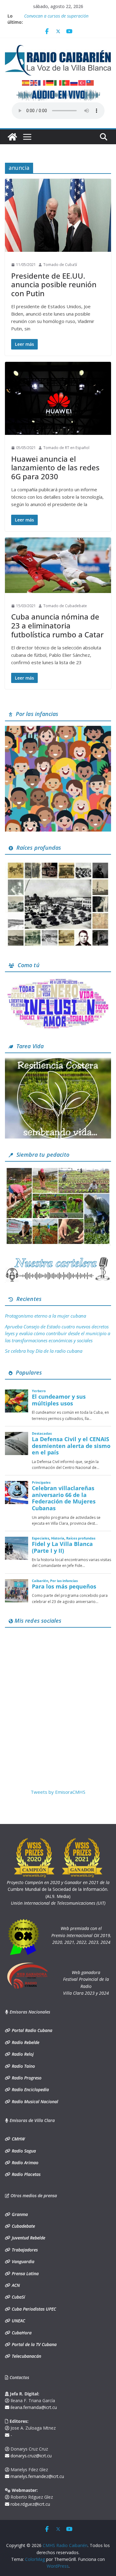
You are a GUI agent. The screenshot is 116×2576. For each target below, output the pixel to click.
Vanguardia (22, 2261)
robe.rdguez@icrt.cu (30, 2504)
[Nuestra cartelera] (58, 1259)
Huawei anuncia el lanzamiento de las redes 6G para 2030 (55, 468)
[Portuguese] (66, 82)
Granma (19, 2214)
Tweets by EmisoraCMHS (58, 1792)
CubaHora (21, 2333)
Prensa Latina (25, 2273)
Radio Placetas (26, 2174)
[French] (42, 82)
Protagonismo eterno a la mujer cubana (45, 1316)
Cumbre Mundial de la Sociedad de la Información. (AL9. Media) (58, 1889)
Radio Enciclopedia (30, 2089)
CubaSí (18, 2297)
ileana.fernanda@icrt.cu (33, 2407)
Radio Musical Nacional (34, 2102)
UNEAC (18, 2321)
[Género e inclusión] (58, 980)
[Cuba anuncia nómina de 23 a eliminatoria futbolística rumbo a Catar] (58, 565)
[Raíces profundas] (58, 863)
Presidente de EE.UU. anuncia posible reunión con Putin (54, 285)
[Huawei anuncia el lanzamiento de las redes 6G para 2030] (58, 399)
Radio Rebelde (25, 2042)
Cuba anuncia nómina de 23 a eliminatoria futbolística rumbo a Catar (57, 626)
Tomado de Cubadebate (65, 606)
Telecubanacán (26, 2356)
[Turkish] (82, 82)
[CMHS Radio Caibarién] (12, 137)
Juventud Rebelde (28, 2238)
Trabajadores (24, 2250)
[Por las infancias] (58, 730)
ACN (15, 2285)
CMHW (18, 2139)
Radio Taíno (23, 2066)
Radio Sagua (23, 2151)
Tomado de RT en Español (66, 448)
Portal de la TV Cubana (34, 2344)
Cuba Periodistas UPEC (33, 2309)
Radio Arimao (24, 2163)
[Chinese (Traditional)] (90, 82)
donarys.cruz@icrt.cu (30, 2456)
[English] (34, 82)
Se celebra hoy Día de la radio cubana (44, 1351)
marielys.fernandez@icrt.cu (37, 2476)
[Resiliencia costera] (58, 1061)
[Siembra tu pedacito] (58, 1170)
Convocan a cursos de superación (56, 16)
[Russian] (74, 82)
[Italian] (58, 82)
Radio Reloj (22, 2054)
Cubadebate (23, 2226)
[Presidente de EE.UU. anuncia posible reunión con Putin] (58, 215)
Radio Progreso (26, 2078)
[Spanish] (26, 82)
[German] (50, 82)
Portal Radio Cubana (31, 2030)
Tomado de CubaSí (60, 265)
